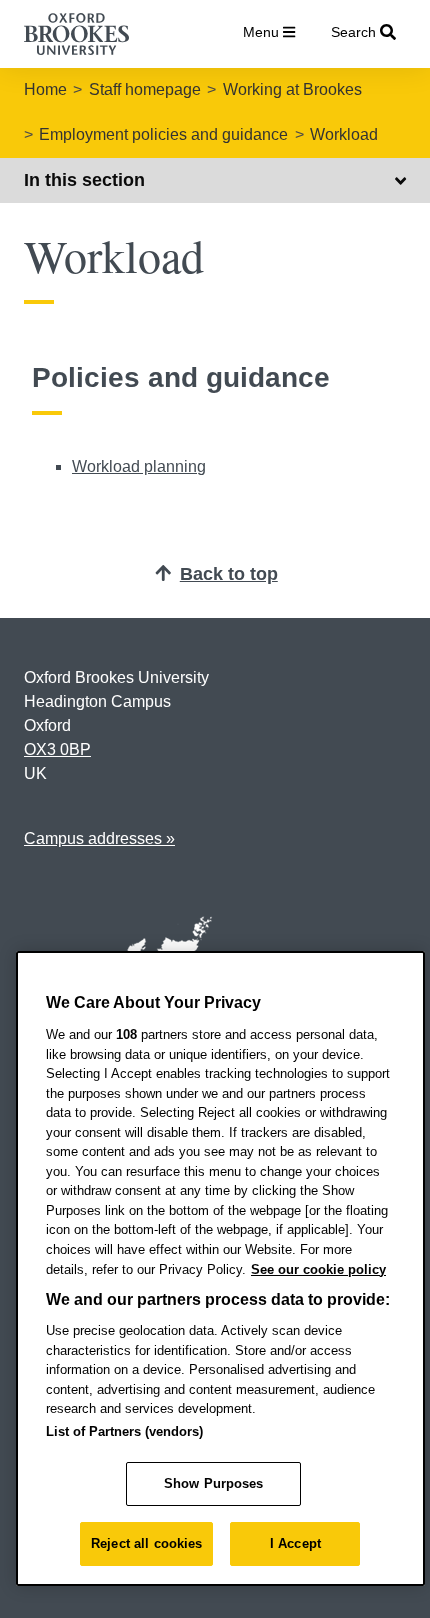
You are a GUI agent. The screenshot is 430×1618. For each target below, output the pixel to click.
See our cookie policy (318, 1269)
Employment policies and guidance (163, 134)
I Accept (295, 1543)
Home (45, 89)
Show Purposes (214, 1483)
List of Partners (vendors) (124, 1431)
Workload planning (139, 466)
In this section (84, 180)
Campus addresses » (99, 838)
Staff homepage (145, 89)
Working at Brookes (292, 89)
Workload (344, 134)
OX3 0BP (57, 749)
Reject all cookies (146, 1543)
